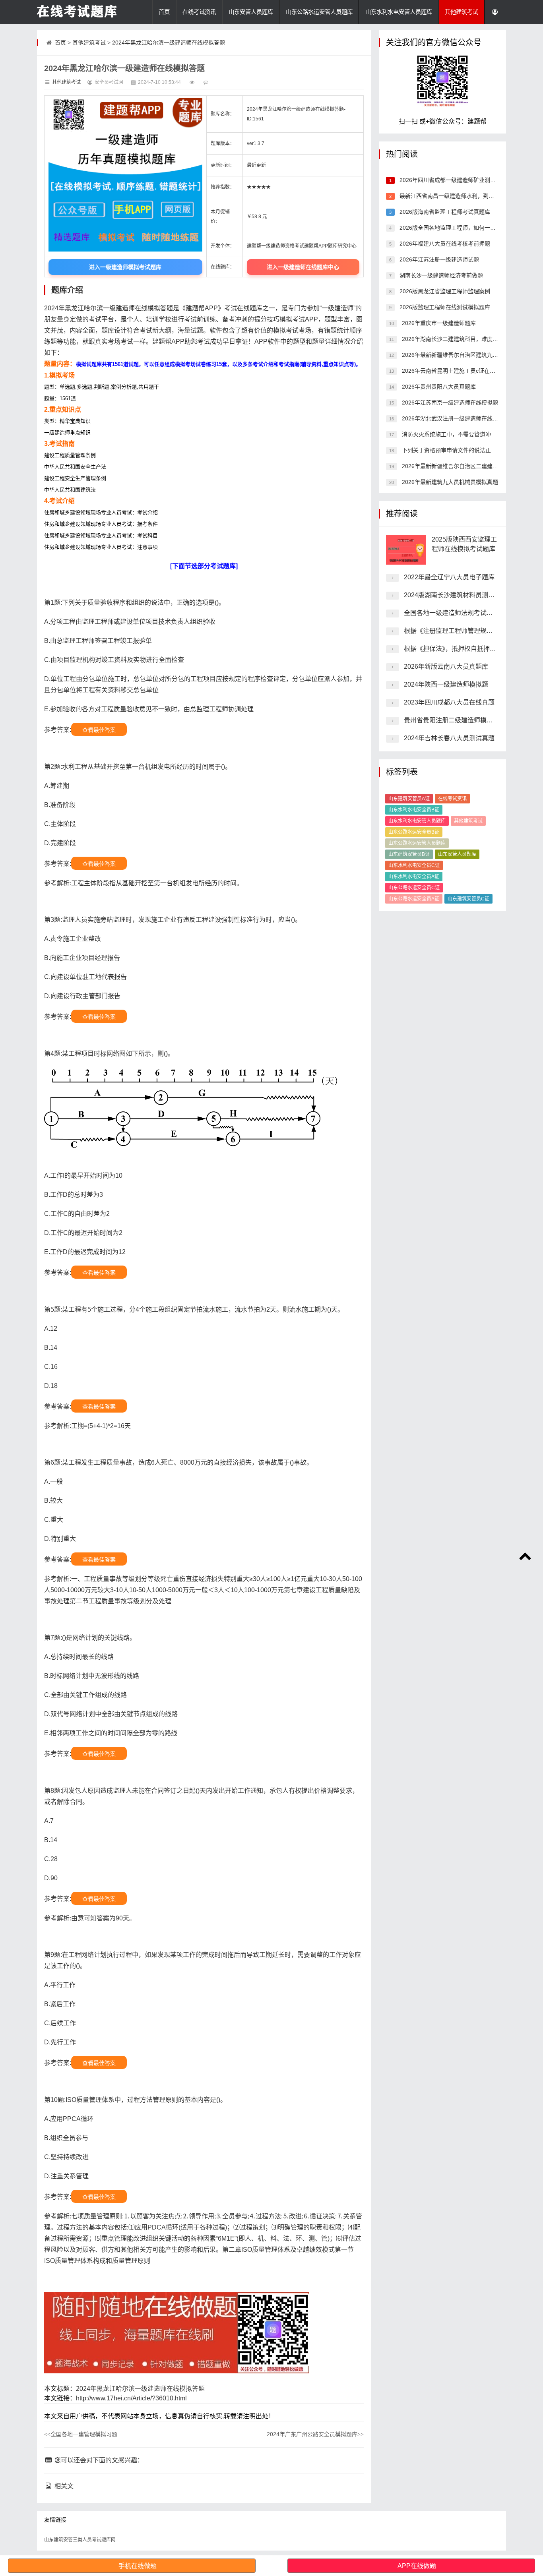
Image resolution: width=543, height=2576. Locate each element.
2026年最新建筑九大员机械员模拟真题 (449, 482)
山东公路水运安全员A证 (414, 899)
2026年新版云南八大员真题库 (446, 667)
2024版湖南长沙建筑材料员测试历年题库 (462, 595)
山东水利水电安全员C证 (414, 865)
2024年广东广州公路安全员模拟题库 (315, 2434)
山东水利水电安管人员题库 (399, 12)
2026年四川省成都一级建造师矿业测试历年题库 (458, 180)
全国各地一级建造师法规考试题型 (452, 613)
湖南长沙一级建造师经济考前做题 (440, 275)
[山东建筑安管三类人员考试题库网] (77, 12)
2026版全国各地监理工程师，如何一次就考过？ (458, 228)
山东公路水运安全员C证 (414, 888)
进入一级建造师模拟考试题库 (125, 267)
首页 (164, 12)
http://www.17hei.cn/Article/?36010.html (131, 2398)
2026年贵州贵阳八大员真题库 (438, 387)
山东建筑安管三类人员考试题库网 (80, 2540)
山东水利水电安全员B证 (414, 810)
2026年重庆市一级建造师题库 (438, 323)
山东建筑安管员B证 (409, 854)
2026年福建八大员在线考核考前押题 (444, 244)
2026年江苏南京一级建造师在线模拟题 (449, 403)
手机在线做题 (138, 2566)
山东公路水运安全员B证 (414, 832)
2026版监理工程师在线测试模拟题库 (444, 307)
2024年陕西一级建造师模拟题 (446, 684)
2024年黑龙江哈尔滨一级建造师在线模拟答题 (169, 43)
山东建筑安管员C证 (468, 899)
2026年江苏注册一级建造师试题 (438, 259)
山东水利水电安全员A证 (414, 877)
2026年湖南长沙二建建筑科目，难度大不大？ (458, 339)
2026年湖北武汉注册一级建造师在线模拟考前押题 (463, 418)
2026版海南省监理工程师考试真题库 (444, 212)
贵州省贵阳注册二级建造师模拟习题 (455, 720)
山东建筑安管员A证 (409, 799)
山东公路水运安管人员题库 (319, 12)
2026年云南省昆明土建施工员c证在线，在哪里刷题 (464, 371)
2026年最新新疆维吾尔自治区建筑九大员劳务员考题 (466, 355)
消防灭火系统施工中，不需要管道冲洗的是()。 (459, 434)
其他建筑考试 (462, 12)
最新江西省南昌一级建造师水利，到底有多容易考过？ (465, 196)
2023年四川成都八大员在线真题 (449, 702)
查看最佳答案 (99, 730)
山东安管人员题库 (251, 12)
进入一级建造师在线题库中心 (303, 267)
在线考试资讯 (199, 12)
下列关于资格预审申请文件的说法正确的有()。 (459, 450)
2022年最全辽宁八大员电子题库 (449, 577)
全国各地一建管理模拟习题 (81, 2434)
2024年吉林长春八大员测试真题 (449, 738)
